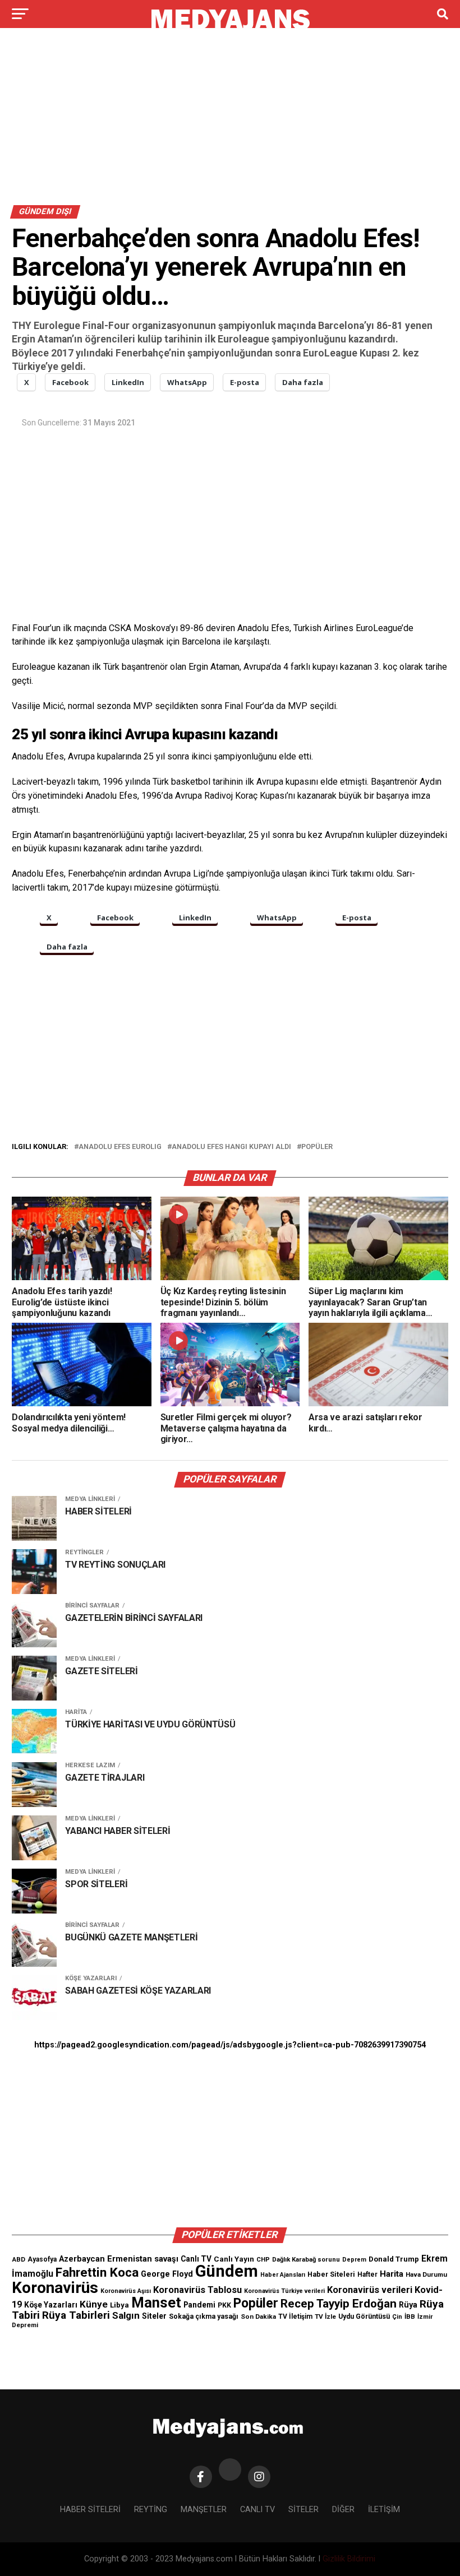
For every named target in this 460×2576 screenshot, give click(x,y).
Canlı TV (196, 2259)
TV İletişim (295, 2316)
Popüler (317, 1147)
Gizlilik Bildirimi (349, 2559)
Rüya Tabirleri (76, 2315)
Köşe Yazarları (51, 2305)
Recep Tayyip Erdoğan (339, 2304)
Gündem (227, 2271)
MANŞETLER (204, 2510)
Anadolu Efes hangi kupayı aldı (231, 1147)
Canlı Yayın (234, 2259)
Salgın (126, 2315)
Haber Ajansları (283, 2275)
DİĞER (343, 2510)
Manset (156, 2302)
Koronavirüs (55, 2288)
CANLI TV (257, 2510)
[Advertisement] (230, 122)
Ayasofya (42, 2259)
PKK (224, 2305)
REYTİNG (151, 2510)
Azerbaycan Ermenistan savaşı (119, 2259)
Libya (119, 2305)
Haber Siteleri (331, 2274)
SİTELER (303, 2510)
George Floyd (167, 2274)
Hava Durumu (426, 2274)
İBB (410, 2316)
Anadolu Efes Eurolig (120, 1147)
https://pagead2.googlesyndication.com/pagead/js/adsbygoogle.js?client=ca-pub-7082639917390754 (230, 2045)
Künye (94, 2304)
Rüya (408, 2305)
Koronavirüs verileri (370, 2290)
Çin (397, 2317)
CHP (263, 2259)
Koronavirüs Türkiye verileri (284, 2291)
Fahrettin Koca (97, 2272)
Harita (392, 2274)
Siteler (154, 2316)
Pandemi (199, 2305)
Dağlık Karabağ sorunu (306, 2260)
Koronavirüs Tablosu (197, 2290)
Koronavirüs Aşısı (126, 2291)
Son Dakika (258, 2316)
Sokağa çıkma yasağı (204, 2316)
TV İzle (325, 2316)
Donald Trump (394, 2259)
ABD (19, 2259)
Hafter (367, 2274)
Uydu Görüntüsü (364, 2316)
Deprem (354, 2260)
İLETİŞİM (384, 2510)
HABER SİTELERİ (90, 2510)
